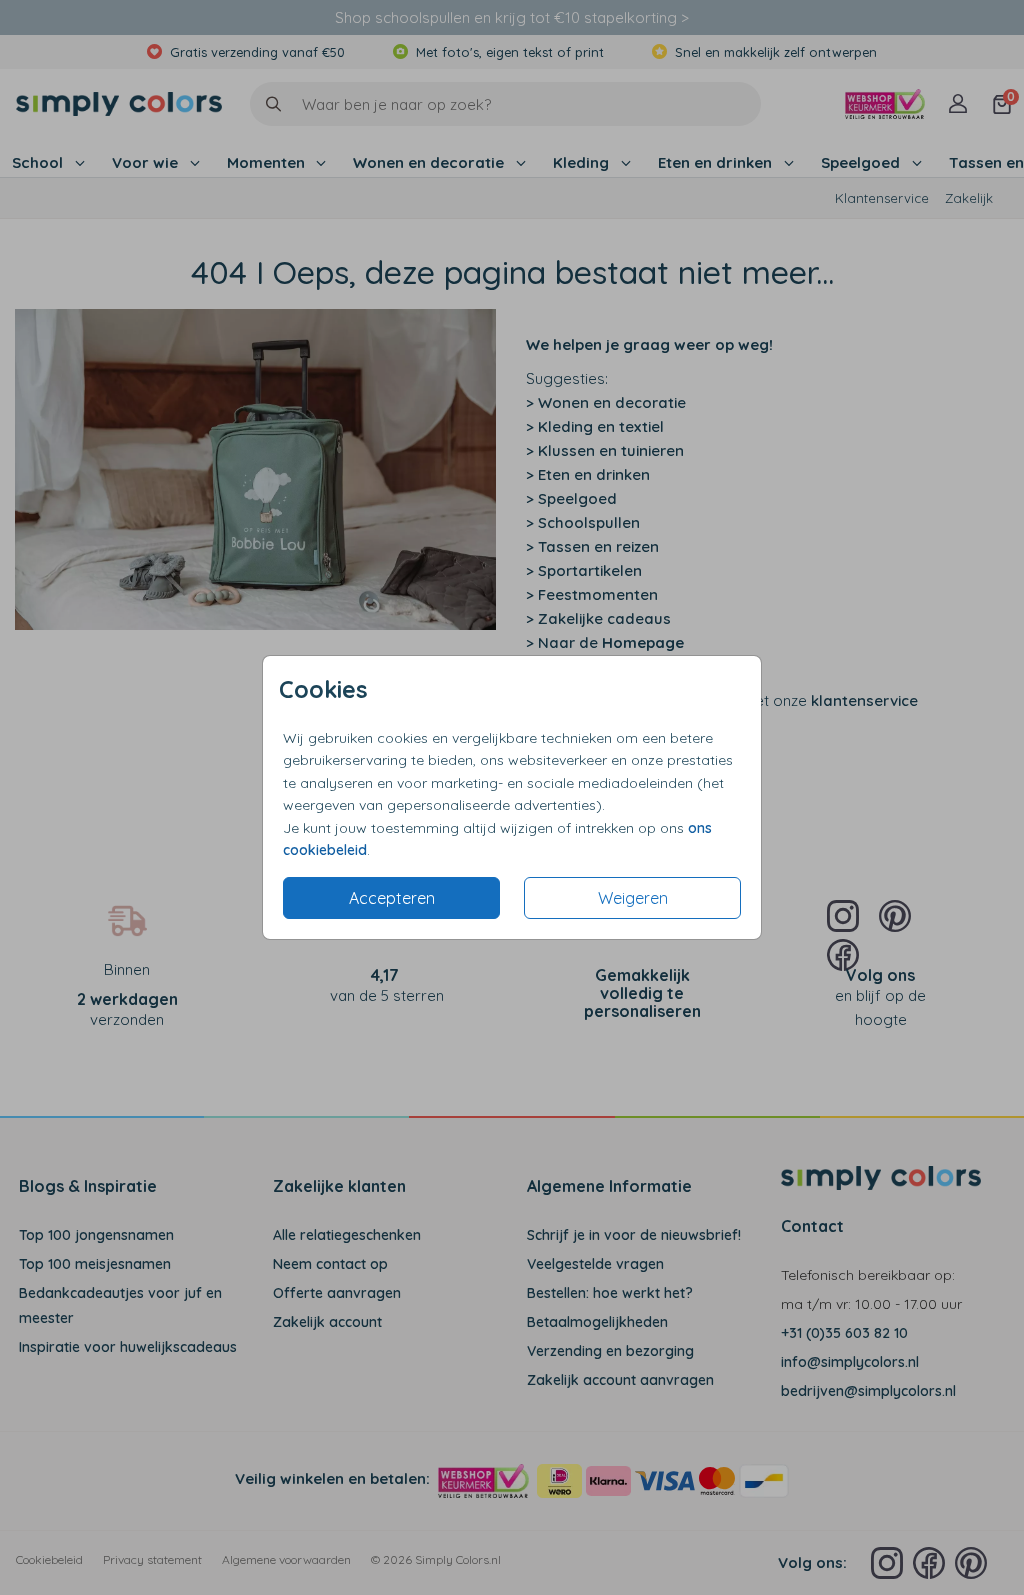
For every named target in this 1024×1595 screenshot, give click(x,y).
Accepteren (392, 898)
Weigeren (633, 898)
